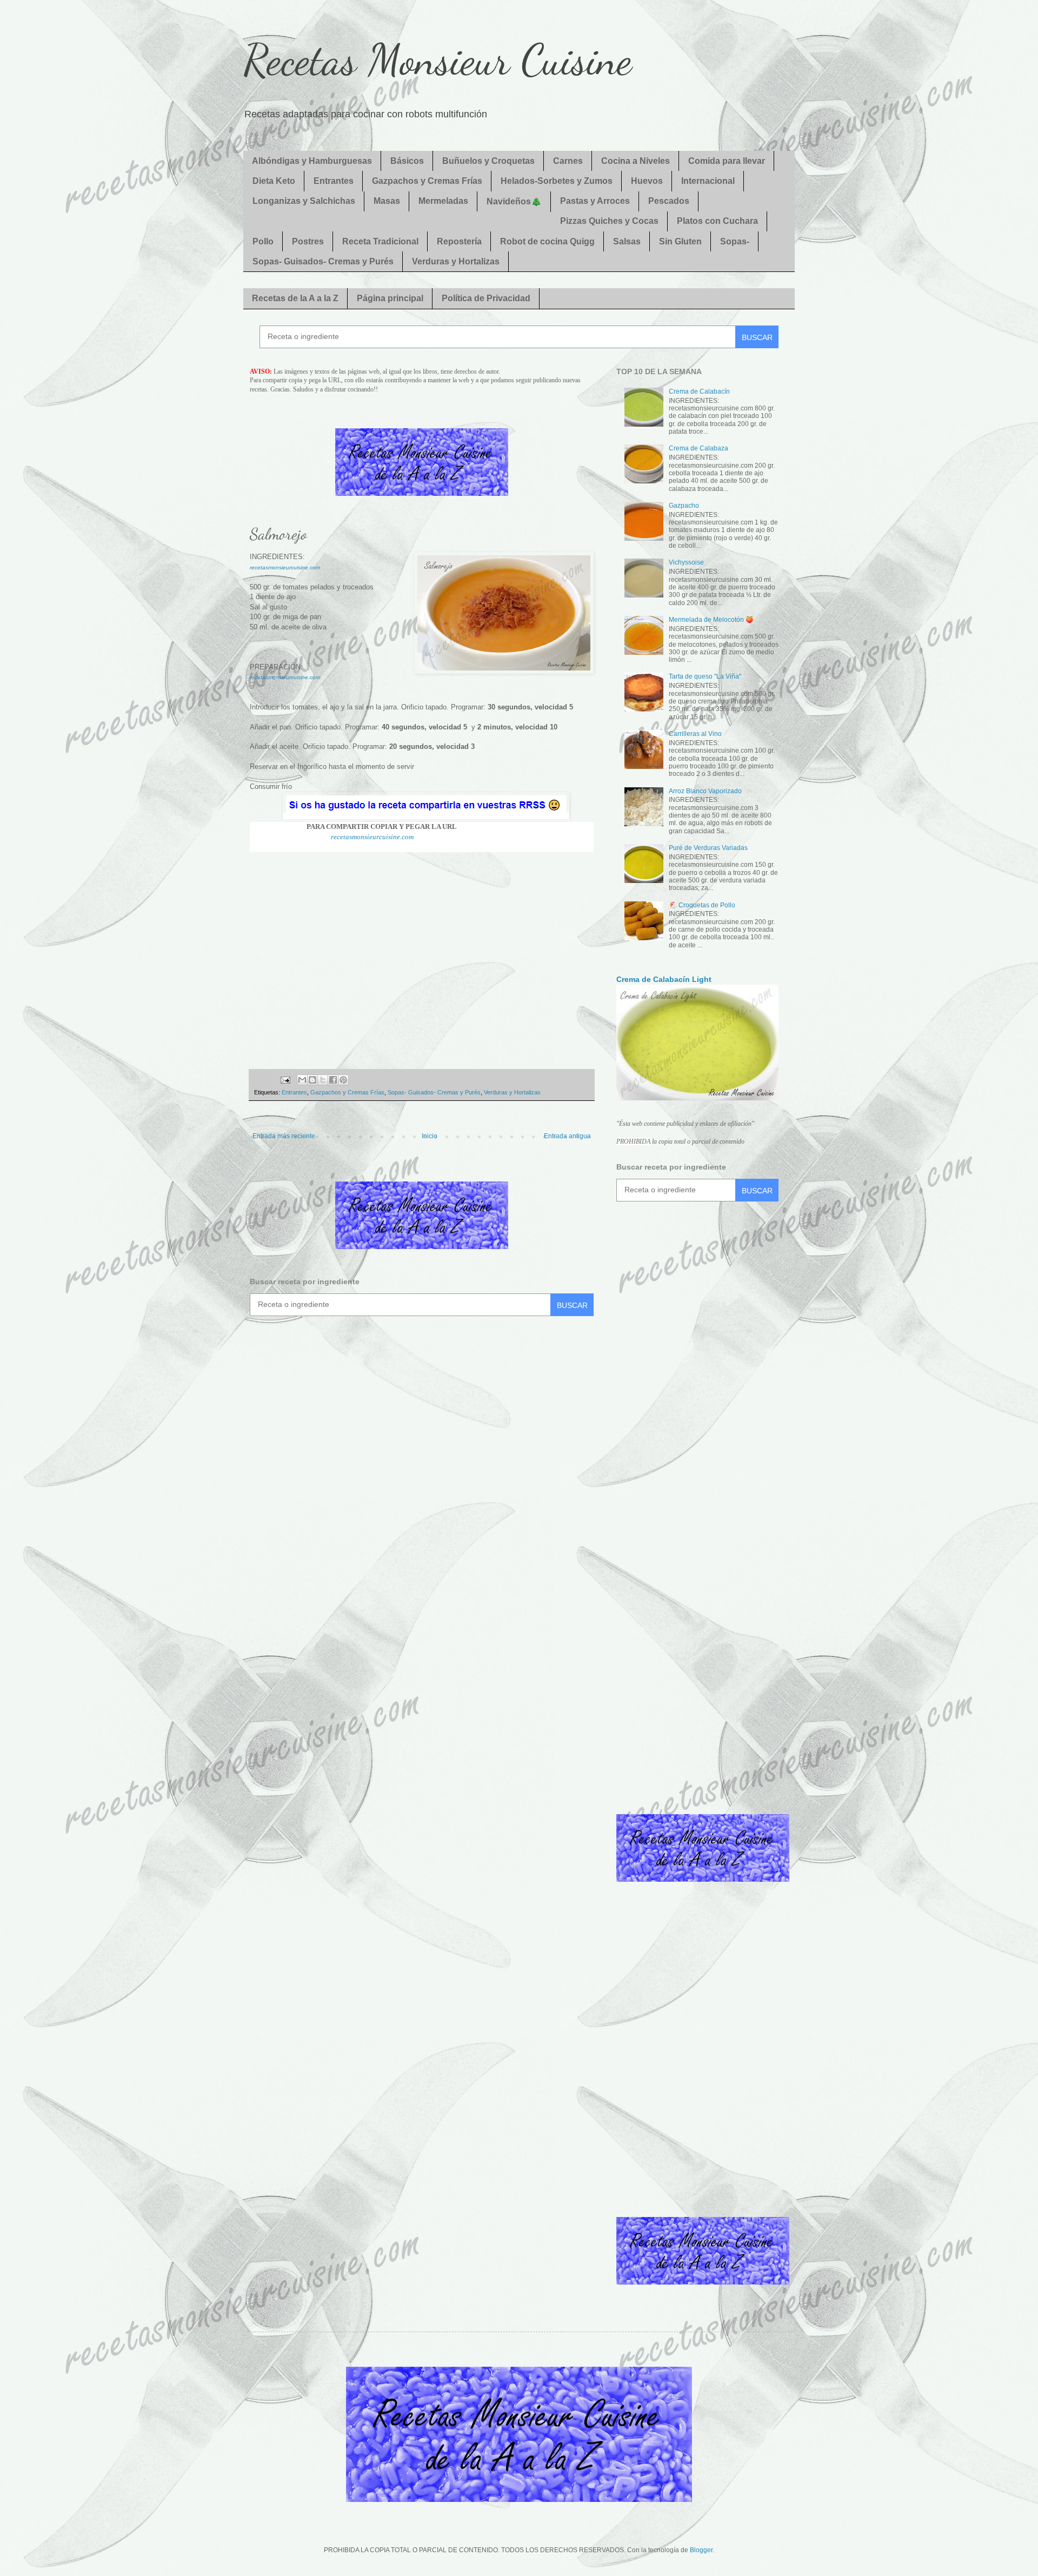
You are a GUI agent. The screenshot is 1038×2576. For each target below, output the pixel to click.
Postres (308, 241)
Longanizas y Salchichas (304, 201)
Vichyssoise (686, 562)
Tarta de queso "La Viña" (705, 676)
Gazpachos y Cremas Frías (427, 181)
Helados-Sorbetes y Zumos (557, 181)
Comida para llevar (727, 161)
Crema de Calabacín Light (664, 979)
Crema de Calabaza (698, 448)
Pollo (263, 241)
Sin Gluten (680, 241)
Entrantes (334, 181)
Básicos (407, 161)
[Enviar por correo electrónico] (302, 1080)
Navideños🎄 (514, 201)
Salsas (627, 241)
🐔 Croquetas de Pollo (702, 905)
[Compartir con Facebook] (333, 1080)
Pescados (669, 201)
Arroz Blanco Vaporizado (705, 791)
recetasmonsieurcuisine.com (285, 567)
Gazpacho (684, 506)
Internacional (708, 181)
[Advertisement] (422, 955)
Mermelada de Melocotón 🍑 (711, 620)
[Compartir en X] (323, 1080)
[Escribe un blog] (312, 1080)
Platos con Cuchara (717, 221)
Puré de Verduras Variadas (708, 848)
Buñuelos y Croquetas (488, 161)
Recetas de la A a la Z (295, 298)
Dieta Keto (274, 181)
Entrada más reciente (284, 1136)
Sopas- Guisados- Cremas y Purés (323, 261)
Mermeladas (443, 201)
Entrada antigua (567, 1136)
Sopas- (735, 241)
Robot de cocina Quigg (547, 241)
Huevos (647, 181)
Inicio (430, 1136)
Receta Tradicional (380, 241)
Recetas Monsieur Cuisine (438, 59)
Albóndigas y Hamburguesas (312, 161)
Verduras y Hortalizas (456, 261)
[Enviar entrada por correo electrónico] (284, 1079)
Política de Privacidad (486, 298)
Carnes (568, 161)
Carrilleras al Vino (695, 734)
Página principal (390, 298)
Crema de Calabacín (699, 391)
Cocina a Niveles (636, 161)
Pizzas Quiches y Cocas (609, 221)
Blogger (701, 2550)
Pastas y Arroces (595, 201)
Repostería (459, 241)
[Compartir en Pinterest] (343, 1080)
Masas (387, 201)
